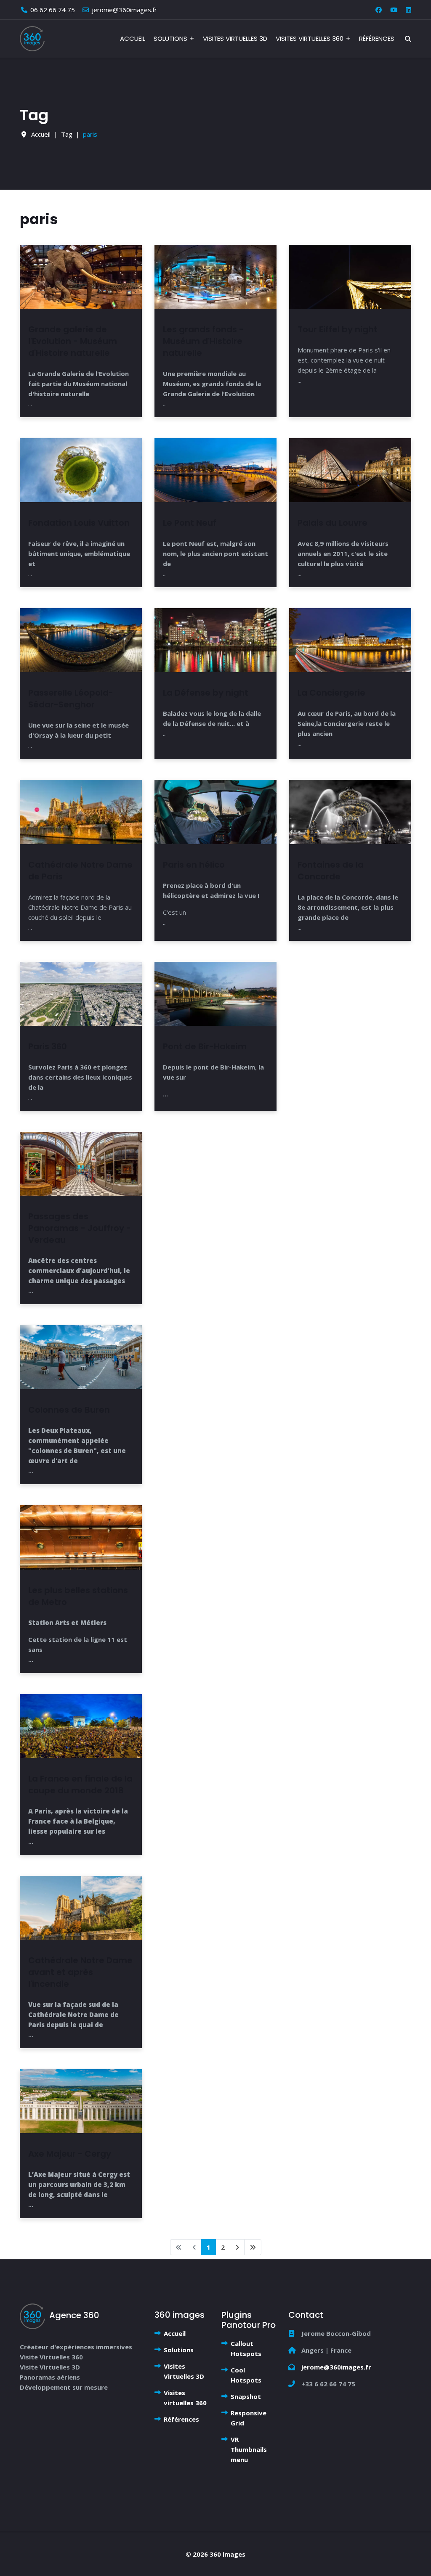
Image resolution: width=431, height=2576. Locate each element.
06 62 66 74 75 (53, 10)
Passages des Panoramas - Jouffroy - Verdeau (80, 1228)
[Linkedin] (408, 10)
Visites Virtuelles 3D (235, 38)
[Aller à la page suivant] (237, 2247)
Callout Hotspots (246, 2348)
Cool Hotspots (246, 2375)
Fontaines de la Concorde (331, 871)
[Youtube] (394, 10)
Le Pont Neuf (190, 523)
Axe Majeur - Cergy (70, 2154)
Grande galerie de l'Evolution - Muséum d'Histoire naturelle (73, 341)
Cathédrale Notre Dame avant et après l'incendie (80, 1972)
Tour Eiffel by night (338, 329)
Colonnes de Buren (69, 1410)
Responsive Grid (249, 2418)
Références (377, 38)
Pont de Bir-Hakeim (205, 1046)
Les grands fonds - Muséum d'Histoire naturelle (203, 341)
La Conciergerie (331, 693)
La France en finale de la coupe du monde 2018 (80, 1784)
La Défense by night (206, 693)
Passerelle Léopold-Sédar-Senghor (71, 699)
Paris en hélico (194, 865)
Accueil (133, 38)
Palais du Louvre (333, 523)
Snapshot (246, 2396)
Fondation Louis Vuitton (79, 523)
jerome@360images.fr (124, 10)
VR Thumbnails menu (249, 2449)
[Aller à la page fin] (253, 2247)
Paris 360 (48, 1046)
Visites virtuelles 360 (310, 38)
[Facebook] (379, 10)
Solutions (170, 38)
